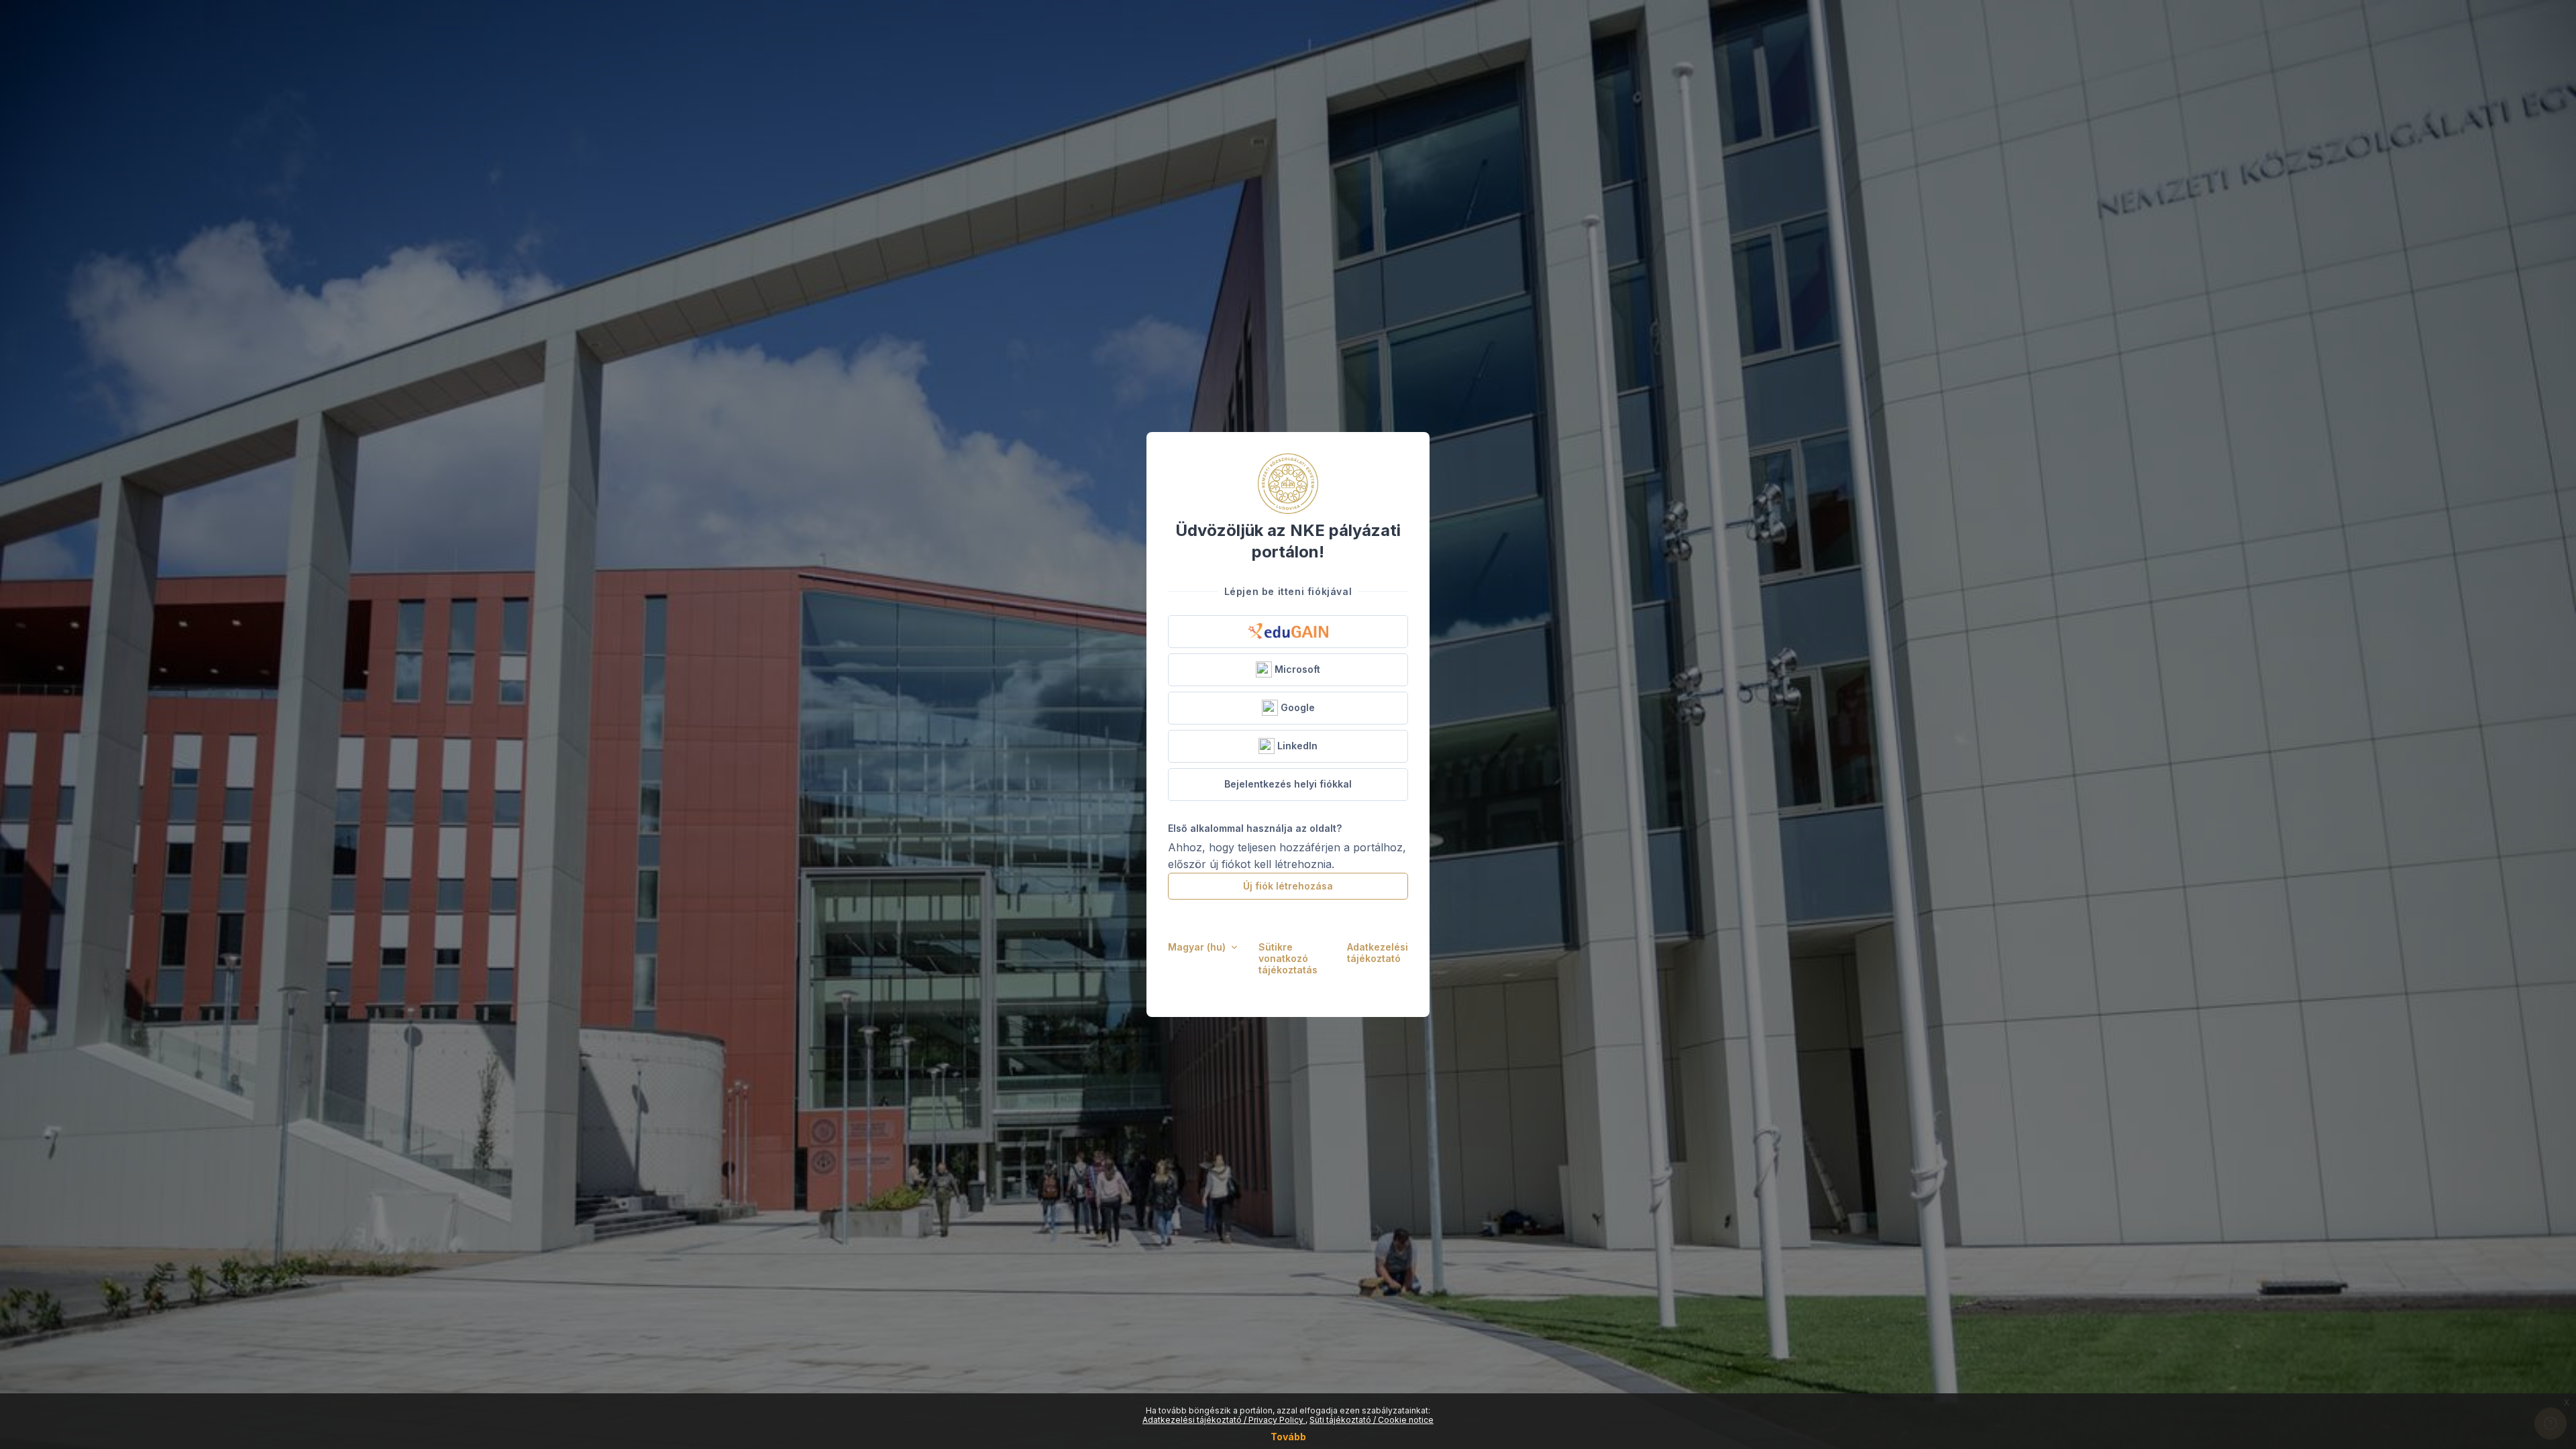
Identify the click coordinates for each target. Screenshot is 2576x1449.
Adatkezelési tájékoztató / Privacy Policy (1224, 1420)
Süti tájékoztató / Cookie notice (1372, 1420)
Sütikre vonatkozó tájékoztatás (1288, 958)
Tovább (1288, 1437)
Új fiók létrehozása (1288, 886)
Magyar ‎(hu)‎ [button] (1198, 947)
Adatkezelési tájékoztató (1378, 953)
